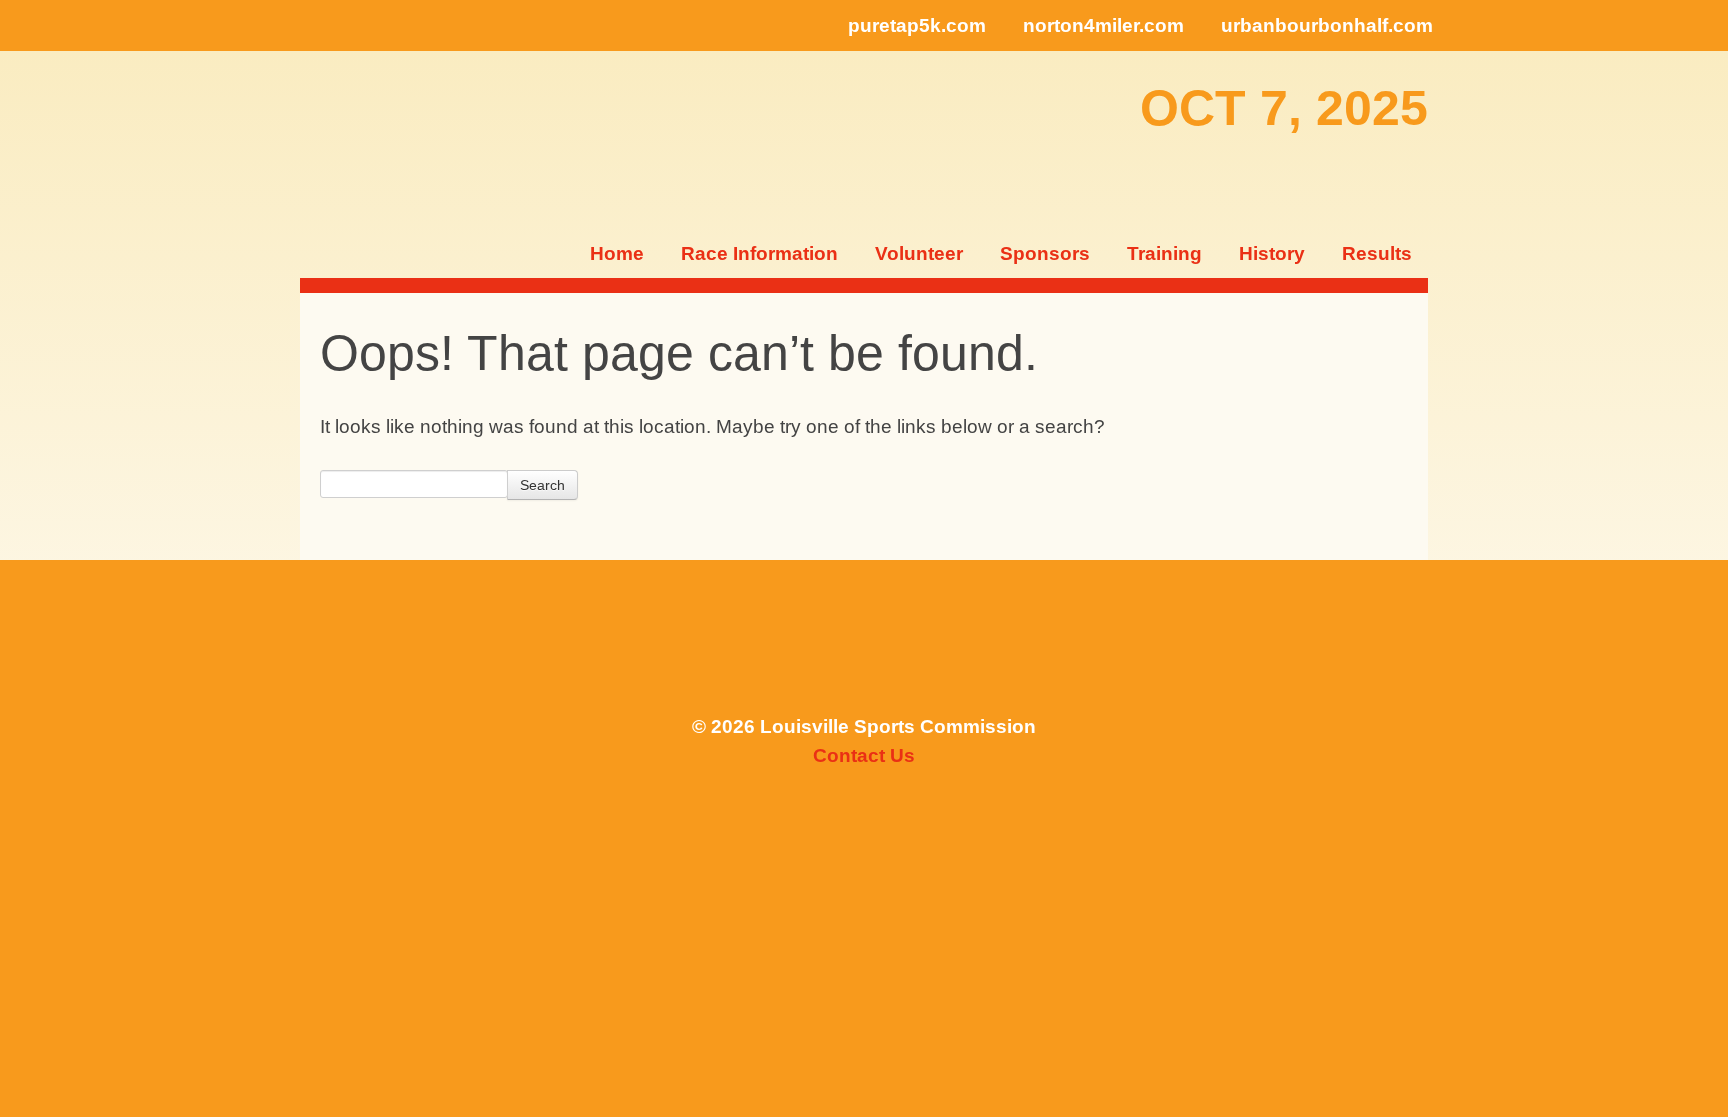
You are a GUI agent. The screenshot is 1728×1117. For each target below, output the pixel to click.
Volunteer (919, 253)
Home (617, 253)
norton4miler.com (1103, 25)
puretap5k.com (917, 25)
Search (542, 485)
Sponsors (1045, 253)
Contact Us (864, 755)
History (1272, 253)
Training (1164, 253)
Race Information (759, 253)
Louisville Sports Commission (864, 646)
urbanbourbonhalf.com (1327, 25)
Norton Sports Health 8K (364, 139)
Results (1377, 253)
